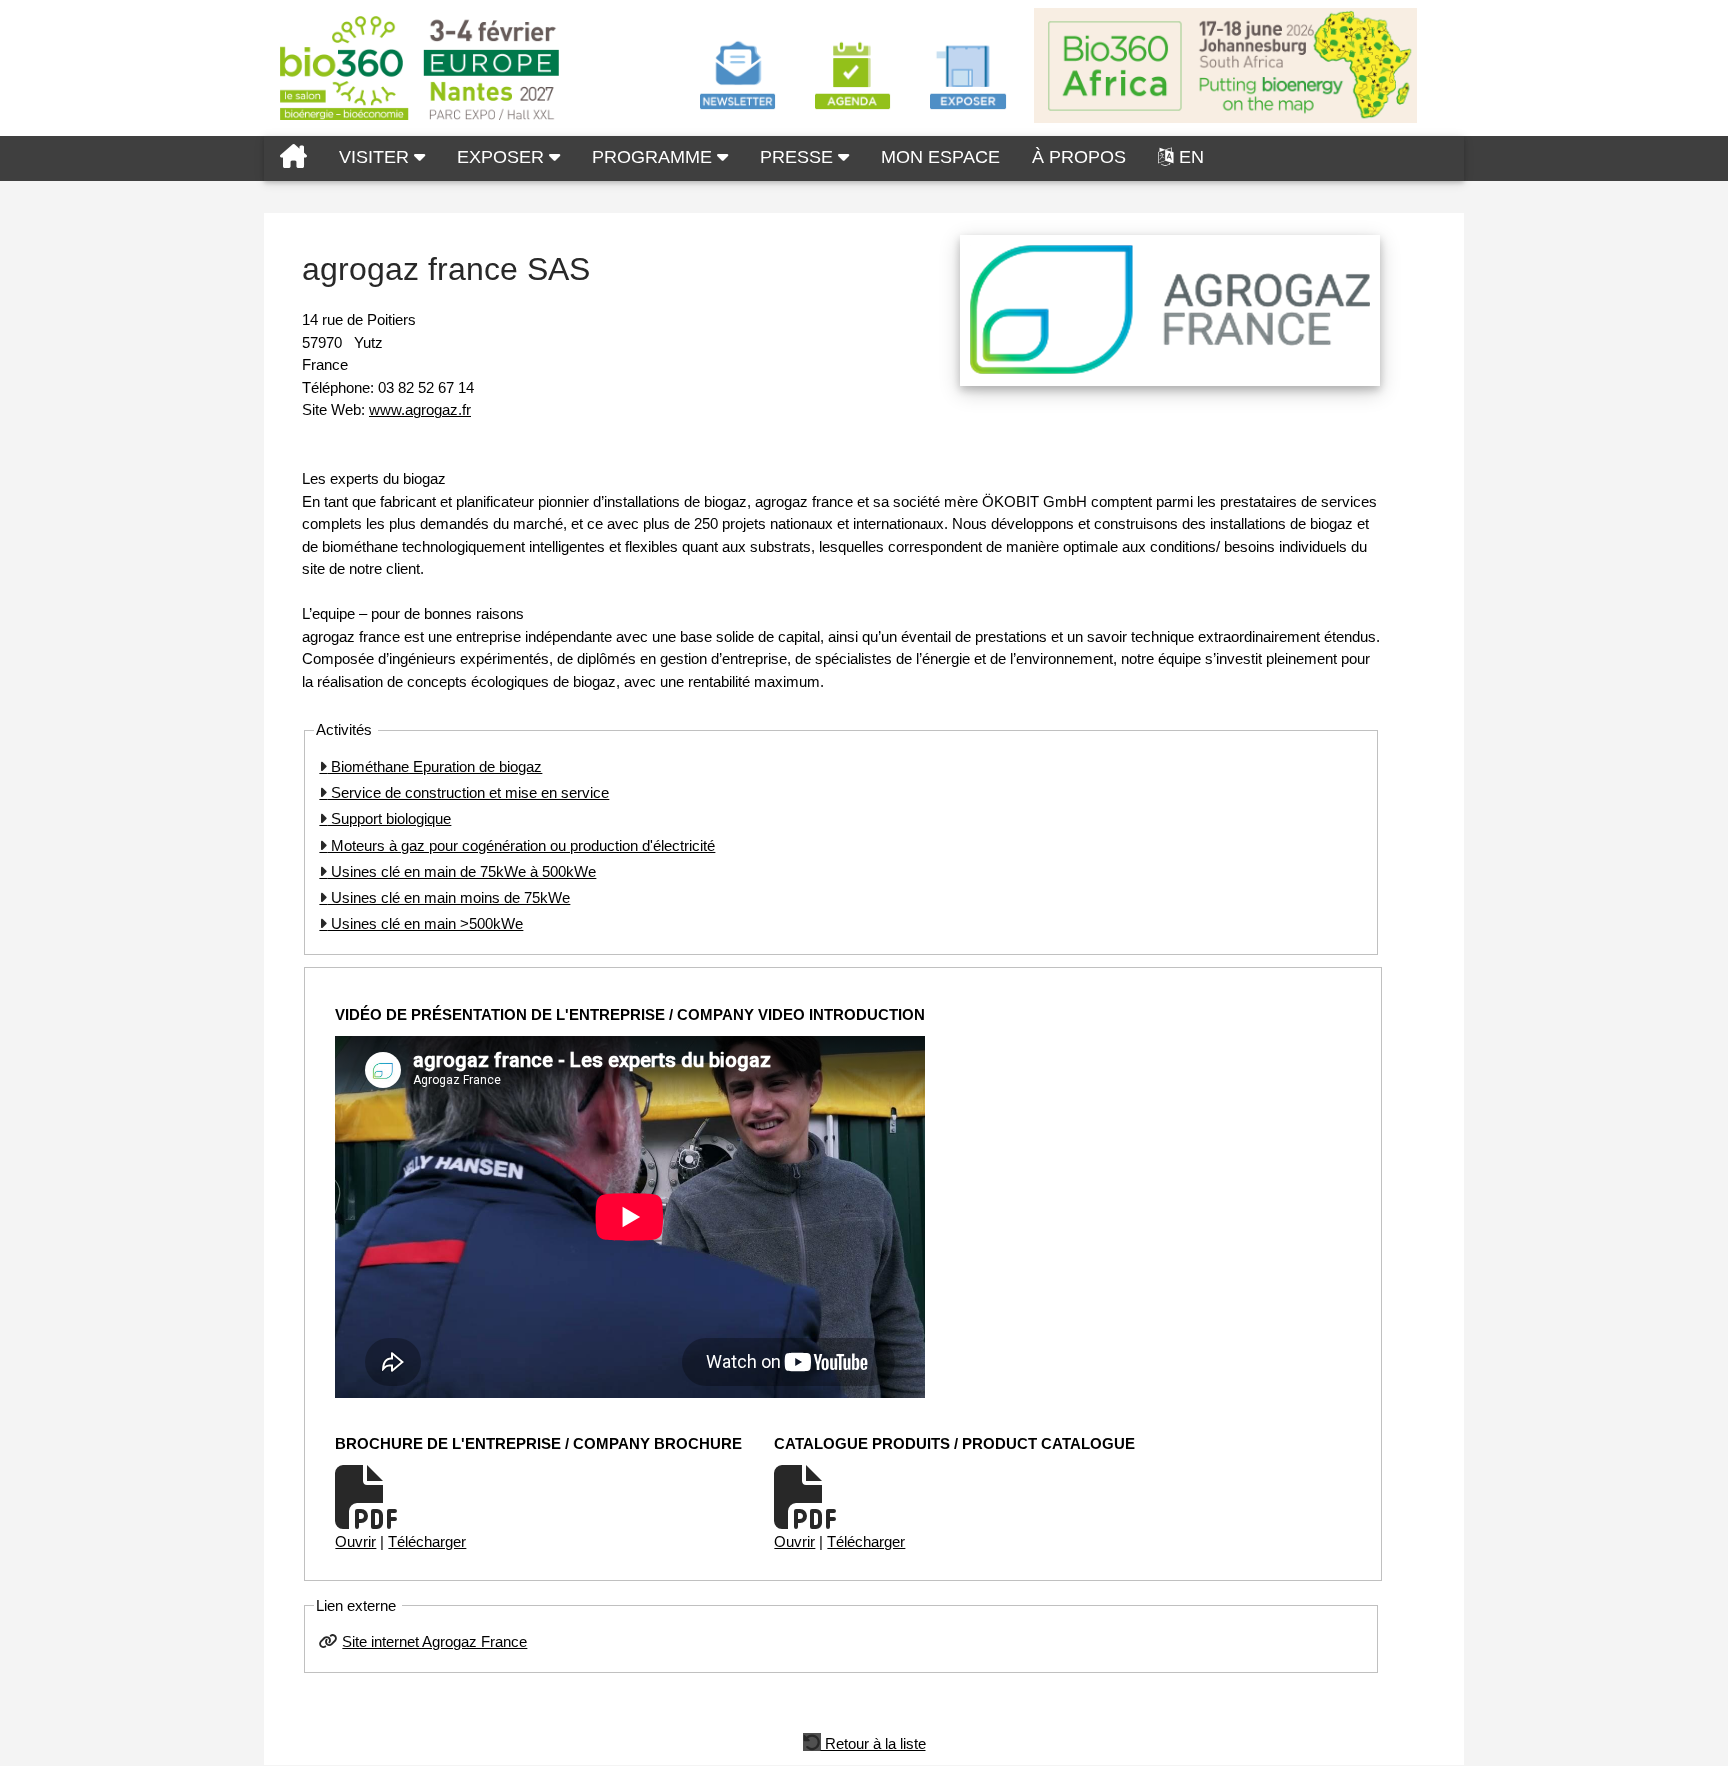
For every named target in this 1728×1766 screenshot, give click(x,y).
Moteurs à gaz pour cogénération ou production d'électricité (521, 845)
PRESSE (799, 157)
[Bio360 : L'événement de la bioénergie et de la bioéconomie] (293, 158)
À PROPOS (1079, 157)
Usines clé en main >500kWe (425, 923)
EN (1191, 157)
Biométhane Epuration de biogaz (434, 766)
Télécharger (427, 1541)
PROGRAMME (654, 157)
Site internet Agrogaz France (434, 1641)
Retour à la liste (873, 1742)
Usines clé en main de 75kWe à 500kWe (461, 871)
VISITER (376, 157)
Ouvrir (355, 1541)
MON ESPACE (940, 157)
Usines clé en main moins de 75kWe (448, 897)
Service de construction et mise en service (468, 792)
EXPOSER (503, 157)
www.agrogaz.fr (420, 409)
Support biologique (389, 818)
